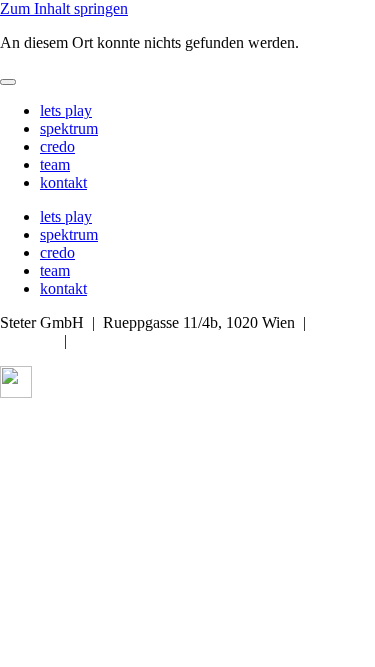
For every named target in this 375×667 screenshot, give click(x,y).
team (55, 164)
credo (57, 146)
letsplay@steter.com (138, 340)
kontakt (63, 182)
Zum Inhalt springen (64, 8)
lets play (66, 110)
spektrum (69, 128)
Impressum (34, 426)
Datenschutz (127, 426)
